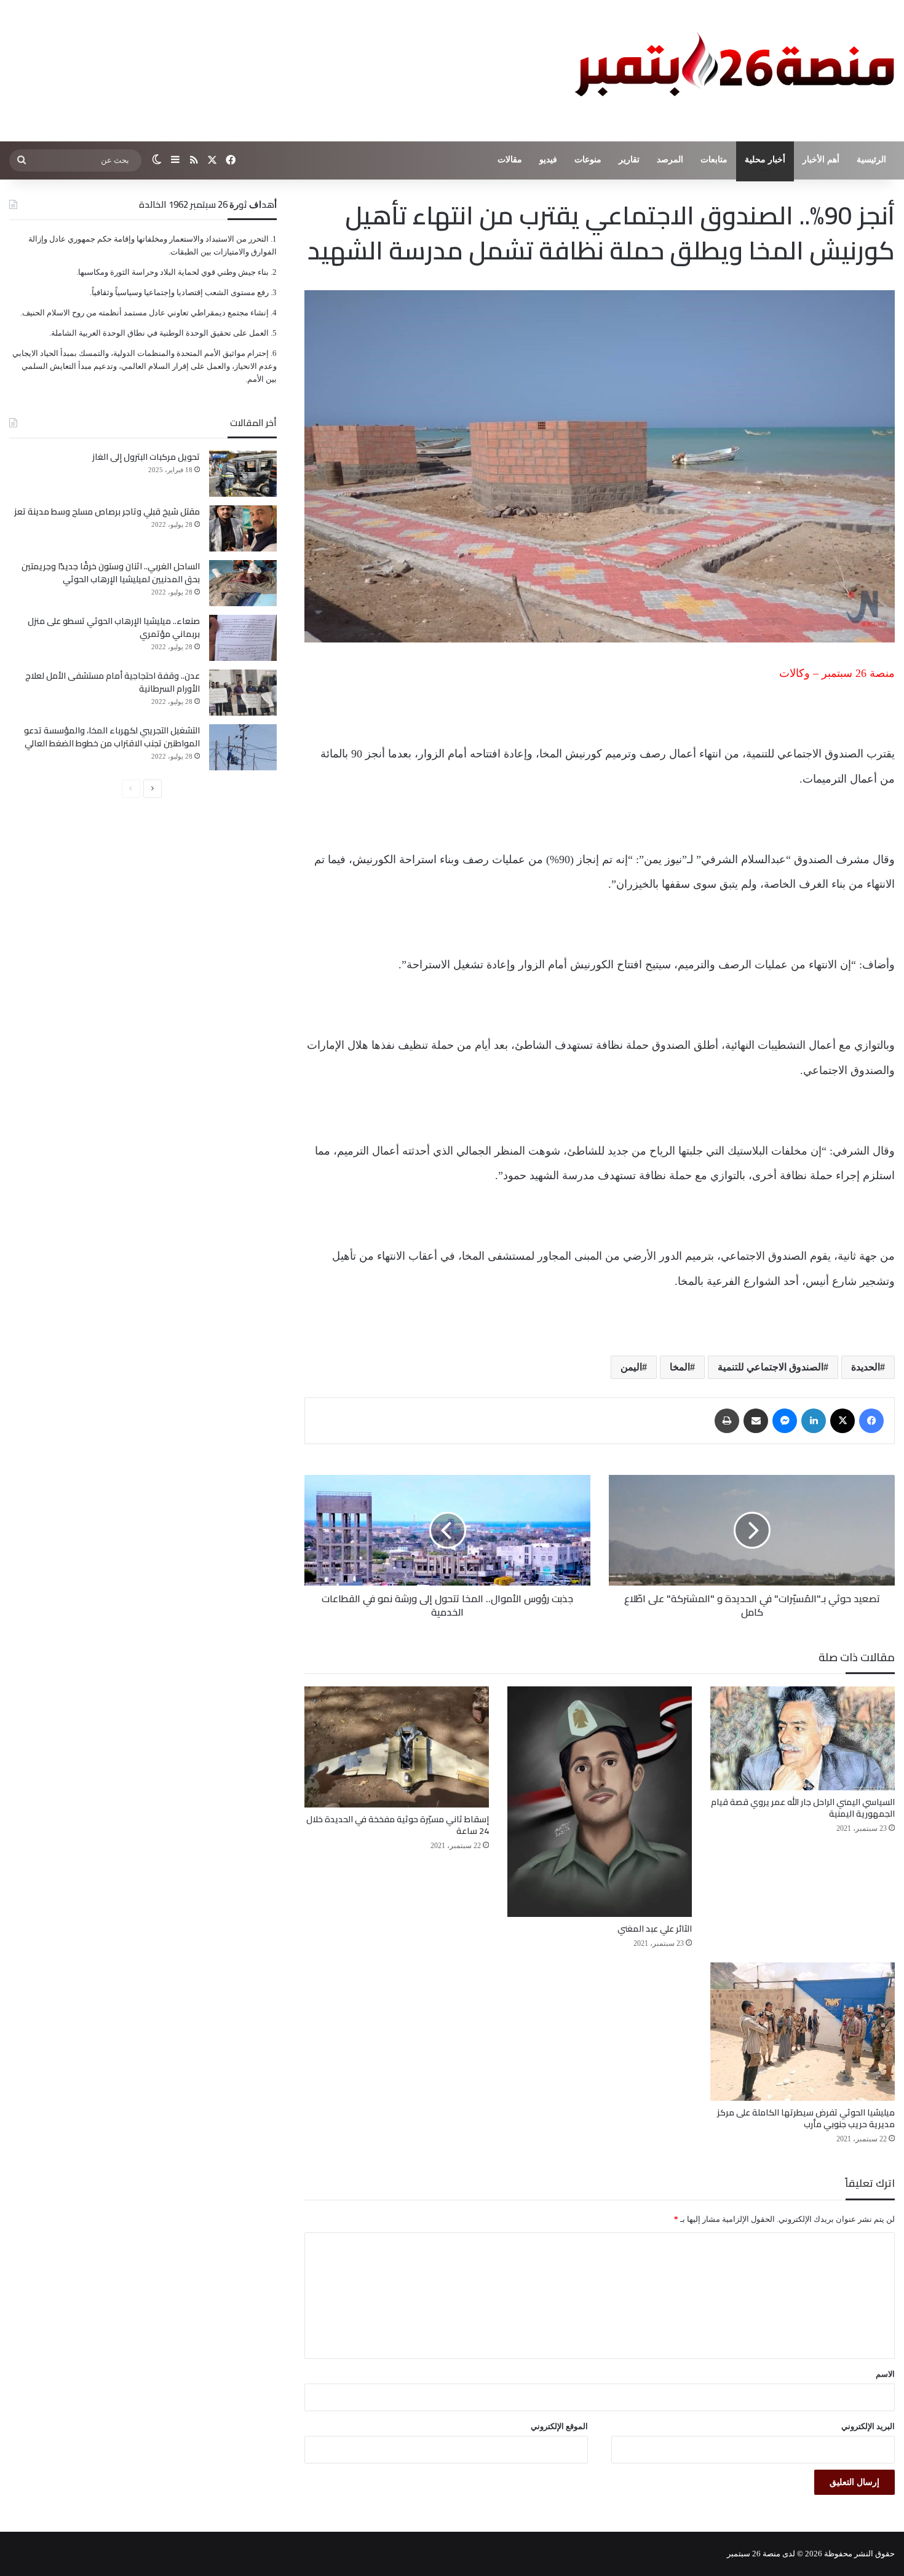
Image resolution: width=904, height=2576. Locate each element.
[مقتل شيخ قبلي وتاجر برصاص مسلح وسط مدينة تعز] (243, 528)
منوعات (588, 160)
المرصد (670, 160)
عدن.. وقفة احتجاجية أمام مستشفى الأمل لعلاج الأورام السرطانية (113, 682)
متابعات (714, 160)
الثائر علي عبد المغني (655, 1929)
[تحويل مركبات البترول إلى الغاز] (243, 474)
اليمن (631, 1367)
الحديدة (866, 1367)
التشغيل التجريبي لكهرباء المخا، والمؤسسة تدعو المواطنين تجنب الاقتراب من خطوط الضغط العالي (112, 737)
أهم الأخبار (821, 160)
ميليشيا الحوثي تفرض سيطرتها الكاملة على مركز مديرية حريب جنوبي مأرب (806, 2118)
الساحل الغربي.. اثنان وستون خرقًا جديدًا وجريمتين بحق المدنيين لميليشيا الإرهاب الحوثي (111, 573)
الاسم (885, 2374)
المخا (680, 1367)
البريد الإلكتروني (868, 2426)
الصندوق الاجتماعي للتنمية (771, 1367)
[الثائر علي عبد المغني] (600, 1802)
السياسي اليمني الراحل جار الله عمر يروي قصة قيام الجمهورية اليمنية (803, 1808)
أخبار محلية (765, 160)
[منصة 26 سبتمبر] (732, 71)
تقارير (629, 160)
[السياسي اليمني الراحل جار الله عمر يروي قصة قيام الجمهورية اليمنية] (803, 1738)
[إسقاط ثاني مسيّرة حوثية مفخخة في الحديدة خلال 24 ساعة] (397, 1747)
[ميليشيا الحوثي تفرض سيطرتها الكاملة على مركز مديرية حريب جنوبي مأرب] (803, 2032)
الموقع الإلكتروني (559, 2426)
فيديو (548, 160)
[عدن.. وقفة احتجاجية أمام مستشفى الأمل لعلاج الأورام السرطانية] (243, 693)
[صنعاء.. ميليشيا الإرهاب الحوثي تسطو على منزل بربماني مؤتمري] (243, 638)
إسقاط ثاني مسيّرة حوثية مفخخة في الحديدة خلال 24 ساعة (398, 1825)
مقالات (510, 160)
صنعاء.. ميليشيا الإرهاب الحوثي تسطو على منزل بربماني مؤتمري (114, 627)
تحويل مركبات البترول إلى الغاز (146, 457)
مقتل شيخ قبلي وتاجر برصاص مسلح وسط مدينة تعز (107, 512)
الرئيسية (871, 160)
